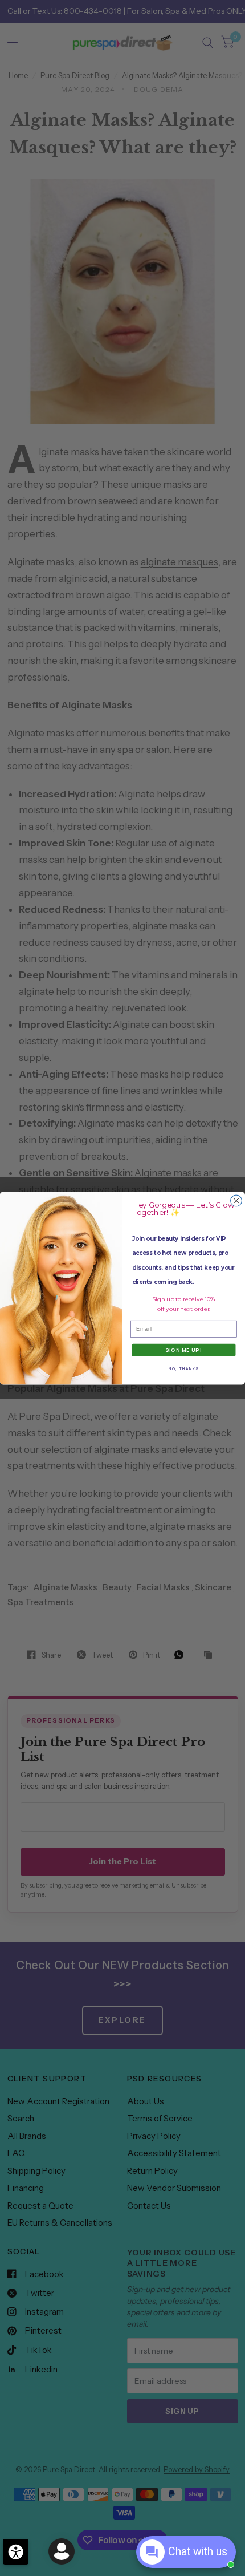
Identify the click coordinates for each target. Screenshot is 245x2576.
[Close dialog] (236, 1201)
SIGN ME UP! (184, 1350)
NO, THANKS (184, 1368)
